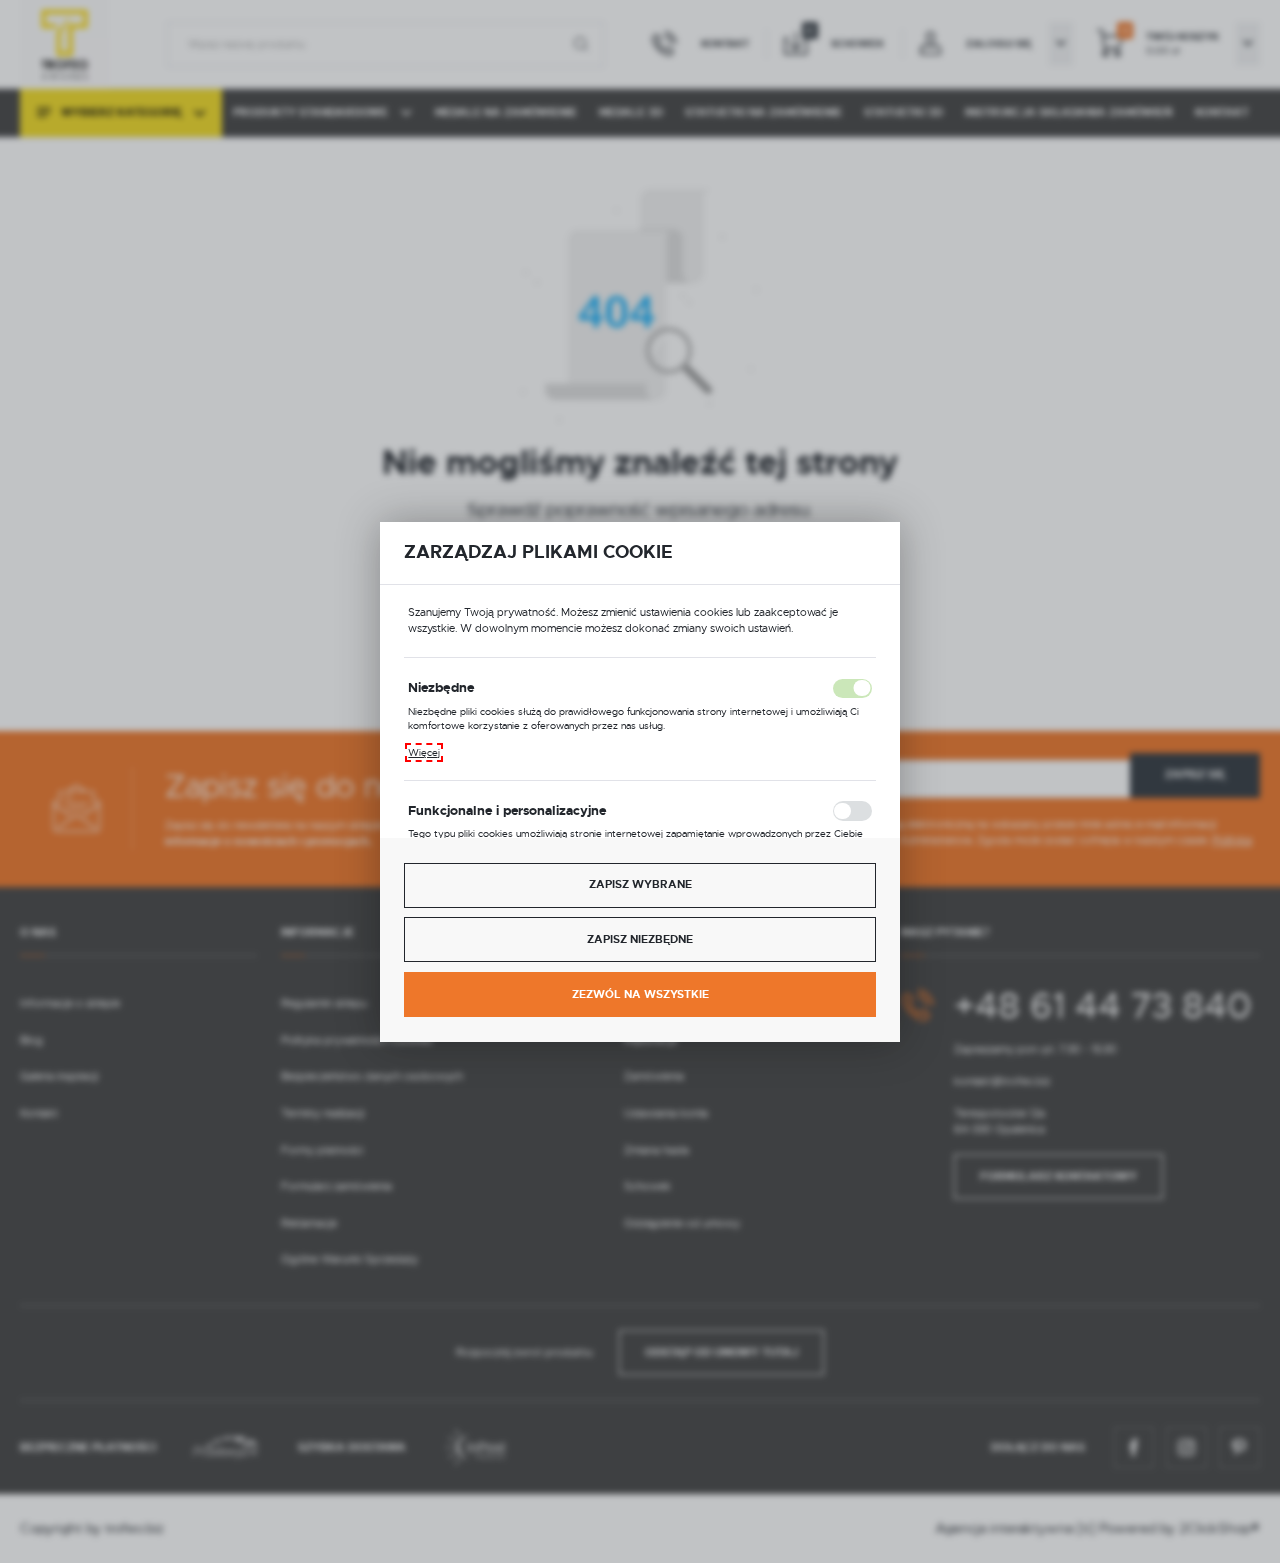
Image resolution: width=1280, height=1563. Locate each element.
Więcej (424, 752)
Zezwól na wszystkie (640, 994)
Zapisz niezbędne (640, 939)
